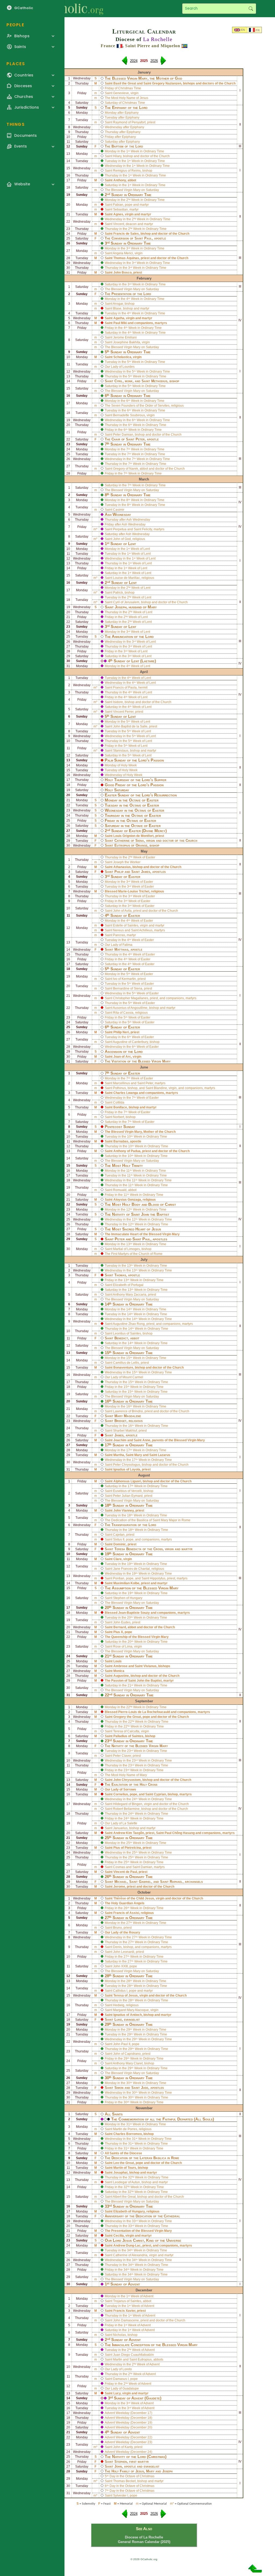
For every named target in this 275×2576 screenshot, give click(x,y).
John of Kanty (123, 2447)
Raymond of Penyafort (129, 122)
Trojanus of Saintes (127, 2301)
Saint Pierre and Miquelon (153, 46)
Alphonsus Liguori (127, 1481)
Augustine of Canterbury (130, 1042)
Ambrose (120, 1666)
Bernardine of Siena (128, 988)
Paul (148, 238)
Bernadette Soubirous (129, 415)
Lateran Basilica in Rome (159, 2158)
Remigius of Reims (127, 171)
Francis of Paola (125, 688)
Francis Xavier (124, 2311)
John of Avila (122, 911)
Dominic (120, 1544)
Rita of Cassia (123, 1013)
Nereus (118, 930)
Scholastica (122, 357)
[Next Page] (163, 63)
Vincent (119, 224)
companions (144, 323)
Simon (119, 2088)
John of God (122, 539)
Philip (119, 872)
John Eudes (122, 1622)
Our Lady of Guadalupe (122, 2388)
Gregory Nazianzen (167, 83)
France (108, 46)
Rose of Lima (123, 1647)
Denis (117, 1947)
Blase (117, 308)
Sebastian (120, 210)
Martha (119, 1455)
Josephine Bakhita (127, 342)
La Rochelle (158, 39)
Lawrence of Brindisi (128, 1411)
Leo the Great (124, 2163)
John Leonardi (124, 1952)
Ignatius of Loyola (127, 1469)
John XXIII (120, 1966)
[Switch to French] (252, 30)
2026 (154, 61)
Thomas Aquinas (126, 258)
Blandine (160, 1088)
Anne (146, 1440)
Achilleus (146, 930)
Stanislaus (121, 751)
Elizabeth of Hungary (129, 2211)
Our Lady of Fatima (119, 945)
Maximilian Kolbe (126, 1583)
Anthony (120, 180)
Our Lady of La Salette (121, 1823)
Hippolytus (158, 1578)
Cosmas (119, 1867)
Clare (117, 1559)
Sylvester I (121, 2496)
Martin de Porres (125, 2129)
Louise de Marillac (126, 578)
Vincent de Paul (125, 1872)
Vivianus (150, 1666)
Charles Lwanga (126, 1093)
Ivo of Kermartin (124, 979)
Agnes (118, 214)
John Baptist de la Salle (130, 726)
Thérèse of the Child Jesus (134, 1898)
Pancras (119, 935)
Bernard (120, 1627)
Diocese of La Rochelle (144, 2537)
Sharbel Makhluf (125, 1431)
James (146, 872)
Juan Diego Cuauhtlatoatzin (133, 2355)
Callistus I (120, 1991)
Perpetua (120, 529)
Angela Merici (123, 253)
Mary (138, 1455)
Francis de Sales (126, 234)
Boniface (120, 1107)
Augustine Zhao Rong (129, 1324)
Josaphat (120, 2173)
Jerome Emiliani (125, 337)
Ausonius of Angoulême (130, 1008)
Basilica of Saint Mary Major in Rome (164, 1520)
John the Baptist (155, 1214)
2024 (134, 61)
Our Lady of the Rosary (122, 1932)
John (118, 2466)
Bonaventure (123, 1368)
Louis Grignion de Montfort (133, 836)
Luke (118, 2020)
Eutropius (145, 2360)
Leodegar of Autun (126, 2182)
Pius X (118, 1632)
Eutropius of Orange (131, 845)
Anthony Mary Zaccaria (130, 1295)
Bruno (117, 1928)
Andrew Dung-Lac (127, 2246)
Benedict (121, 1338)
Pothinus (120, 1088)
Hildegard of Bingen (128, 1804)
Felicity (147, 529)
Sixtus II (119, 1539)
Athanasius (122, 867)
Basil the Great (125, 83)
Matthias (121, 949)
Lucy (117, 2393)
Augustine (121, 1676)
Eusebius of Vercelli (127, 1491)
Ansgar (118, 304)
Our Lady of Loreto (118, 2369)
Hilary (117, 156)
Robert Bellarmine (126, 1809)
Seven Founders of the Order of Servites (140, 406)
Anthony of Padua (127, 1151)
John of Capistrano (127, 2054)
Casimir (119, 510)
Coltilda (119, 1103)
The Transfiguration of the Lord (131, 1525)
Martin (118, 2360)
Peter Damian (123, 435)
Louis (117, 1661)
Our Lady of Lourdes (120, 367)
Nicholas (120, 2335)
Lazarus (164, 1455)
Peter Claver (122, 1756)
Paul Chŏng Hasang (180, 1833)
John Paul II (122, 2044)
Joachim (120, 1440)
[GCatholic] (66, 9)
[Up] (255, 2571)
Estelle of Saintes (126, 925)
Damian (146, 1867)
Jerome (119, 1887)
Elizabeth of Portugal (128, 1285)
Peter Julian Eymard (128, 1496)
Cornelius (121, 1794)
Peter (140, 439)
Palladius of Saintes (128, 1736)
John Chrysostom (127, 1780)
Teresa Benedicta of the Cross (139, 1549)
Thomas (120, 1275)
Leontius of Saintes (127, 1333)
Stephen (121, 2462)
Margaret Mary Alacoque (131, 2010)
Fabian (118, 205)
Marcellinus (122, 1083)
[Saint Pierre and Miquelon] (184, 46)
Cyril (119, 381)
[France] (120, 46)
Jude (145, 2088)
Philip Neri (121, 1032)
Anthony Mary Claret (128, 2063)
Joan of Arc (122, 1057)
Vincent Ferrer (123, 712)
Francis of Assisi (126, 1913)
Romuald (120, 1190)
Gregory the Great (127, 1717)
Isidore (118, 702)
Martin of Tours (125, 2168)
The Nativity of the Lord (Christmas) (136, 2457)
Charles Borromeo (128, 2134)
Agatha (119, 318)
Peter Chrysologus (127, 1465)
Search (251, 9)
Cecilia (119, 2236)
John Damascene (126, 2320)
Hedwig (119, 2005)
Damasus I (121, 2379)
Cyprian (160, 1794)
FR (258, 30)
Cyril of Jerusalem (126, 602)
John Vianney (124, 1511)
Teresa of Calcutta (126, 1731)
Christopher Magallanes (131, 998)
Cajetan (119, 1535)
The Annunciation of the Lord (129, 637)
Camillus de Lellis (126, 1363)
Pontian (119, 1578)
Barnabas (121, 1141)
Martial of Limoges (126, 1249)
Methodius (159, 381)
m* (95, 529)
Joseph (121, 607)
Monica (119, 1671)
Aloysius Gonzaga (127, 1200)
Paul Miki (120, 323)
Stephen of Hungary (128, 1598)
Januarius (120, 1828)
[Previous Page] (125, 63)
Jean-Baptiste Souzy (134, 1613)
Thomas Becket (124, 2481)
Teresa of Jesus (126, 1996)
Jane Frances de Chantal (131, 1569)
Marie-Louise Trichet (134, 891)
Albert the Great (124, 2197)
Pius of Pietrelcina (127, 1848)
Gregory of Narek (126, 469)
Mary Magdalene (128, 1416)
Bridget (120, 1421)
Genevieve (121, 93)
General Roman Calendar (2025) (144, 2542)
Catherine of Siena (129, 841)
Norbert (119, 1117)
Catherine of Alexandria (130, 2255)
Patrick (118, 593)
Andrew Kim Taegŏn (129, 1833)
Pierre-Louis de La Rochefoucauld (144, 1712)
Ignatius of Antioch (128, 2015)
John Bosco (122, 273)
